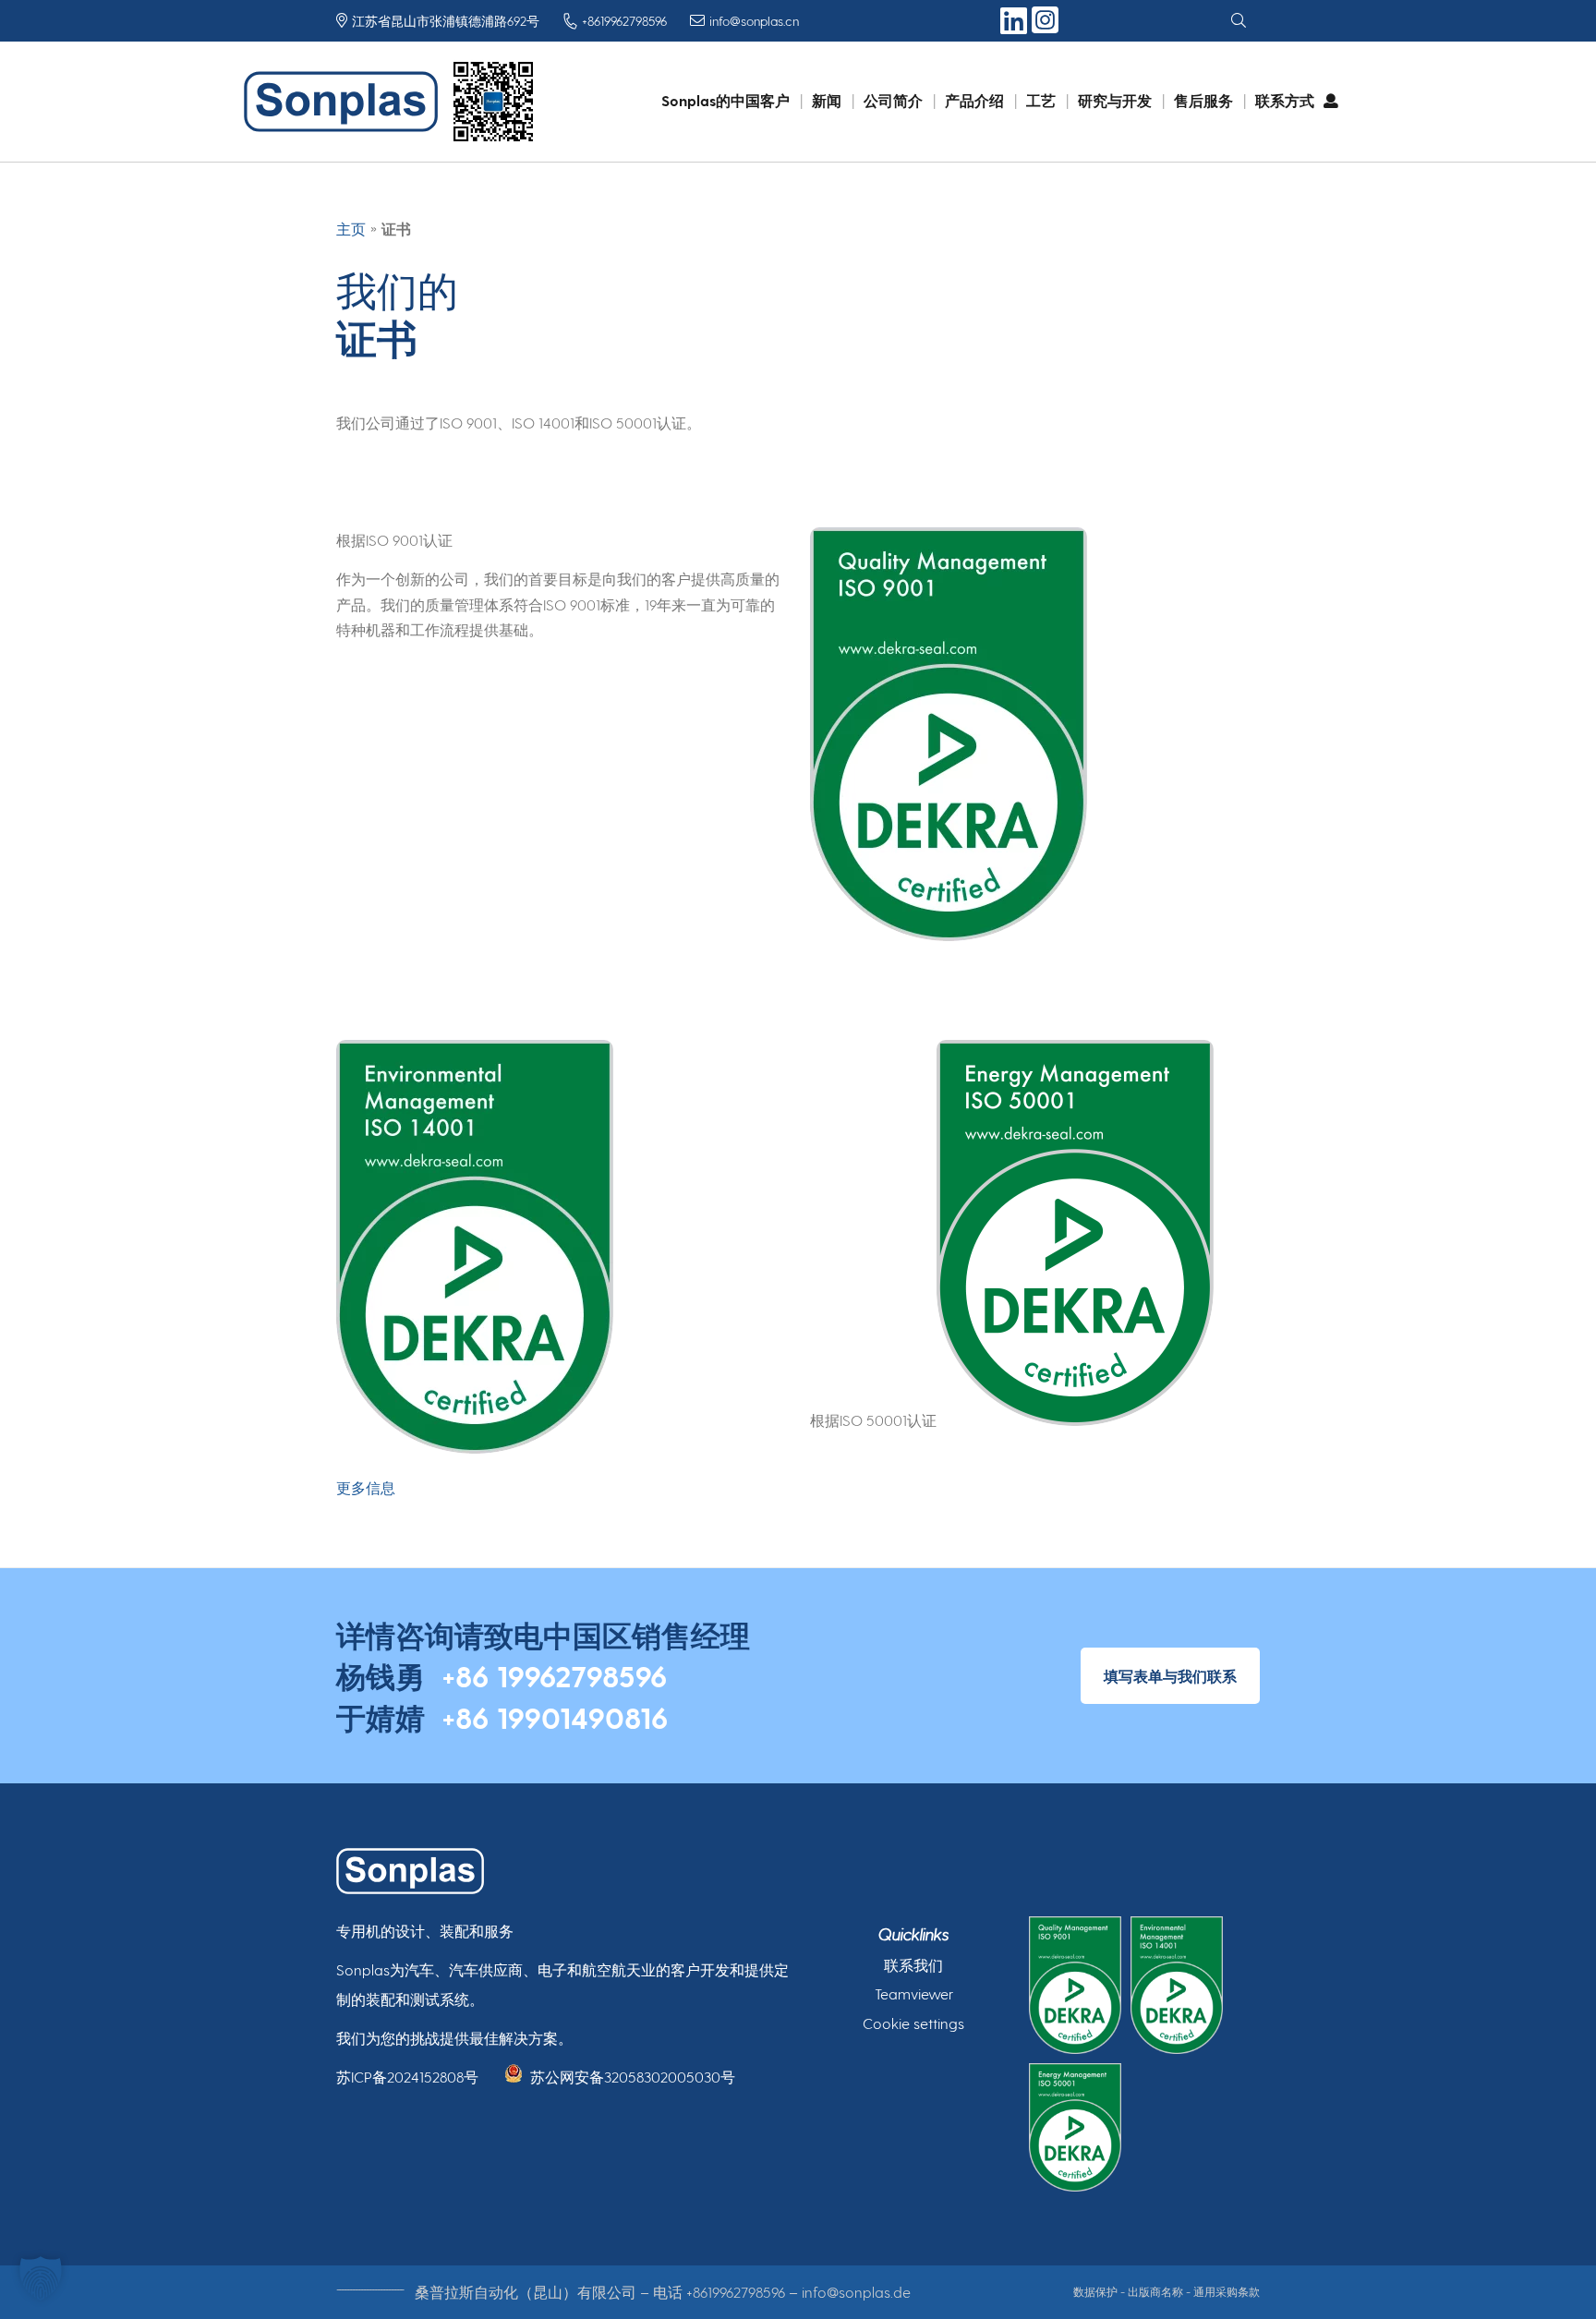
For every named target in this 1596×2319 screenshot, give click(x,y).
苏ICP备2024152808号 (407, 2077)
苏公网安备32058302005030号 (633, 2077)
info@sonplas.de (856, 2292)
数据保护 (1095, 2291)
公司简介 (893, 100)
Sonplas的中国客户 (725, 100)
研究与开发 (1115, 100)
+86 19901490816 (555, 1717)
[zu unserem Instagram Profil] (1045, 30)
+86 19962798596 (554, 1675)
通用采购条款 (1227, 2291)
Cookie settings (913, 2023)
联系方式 (1285, 100)
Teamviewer (914, 1993)
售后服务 (1203, 100)
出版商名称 (1155, 2291)
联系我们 (913, 1965)
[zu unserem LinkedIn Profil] (1016, 27)
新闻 (827, 100)
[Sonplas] (345, 102)
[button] (41, 2278)
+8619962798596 (736, 2292)
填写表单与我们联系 (1170, 1676)
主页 (351, 229)
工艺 (1041, 100)
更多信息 (366, 1487)
